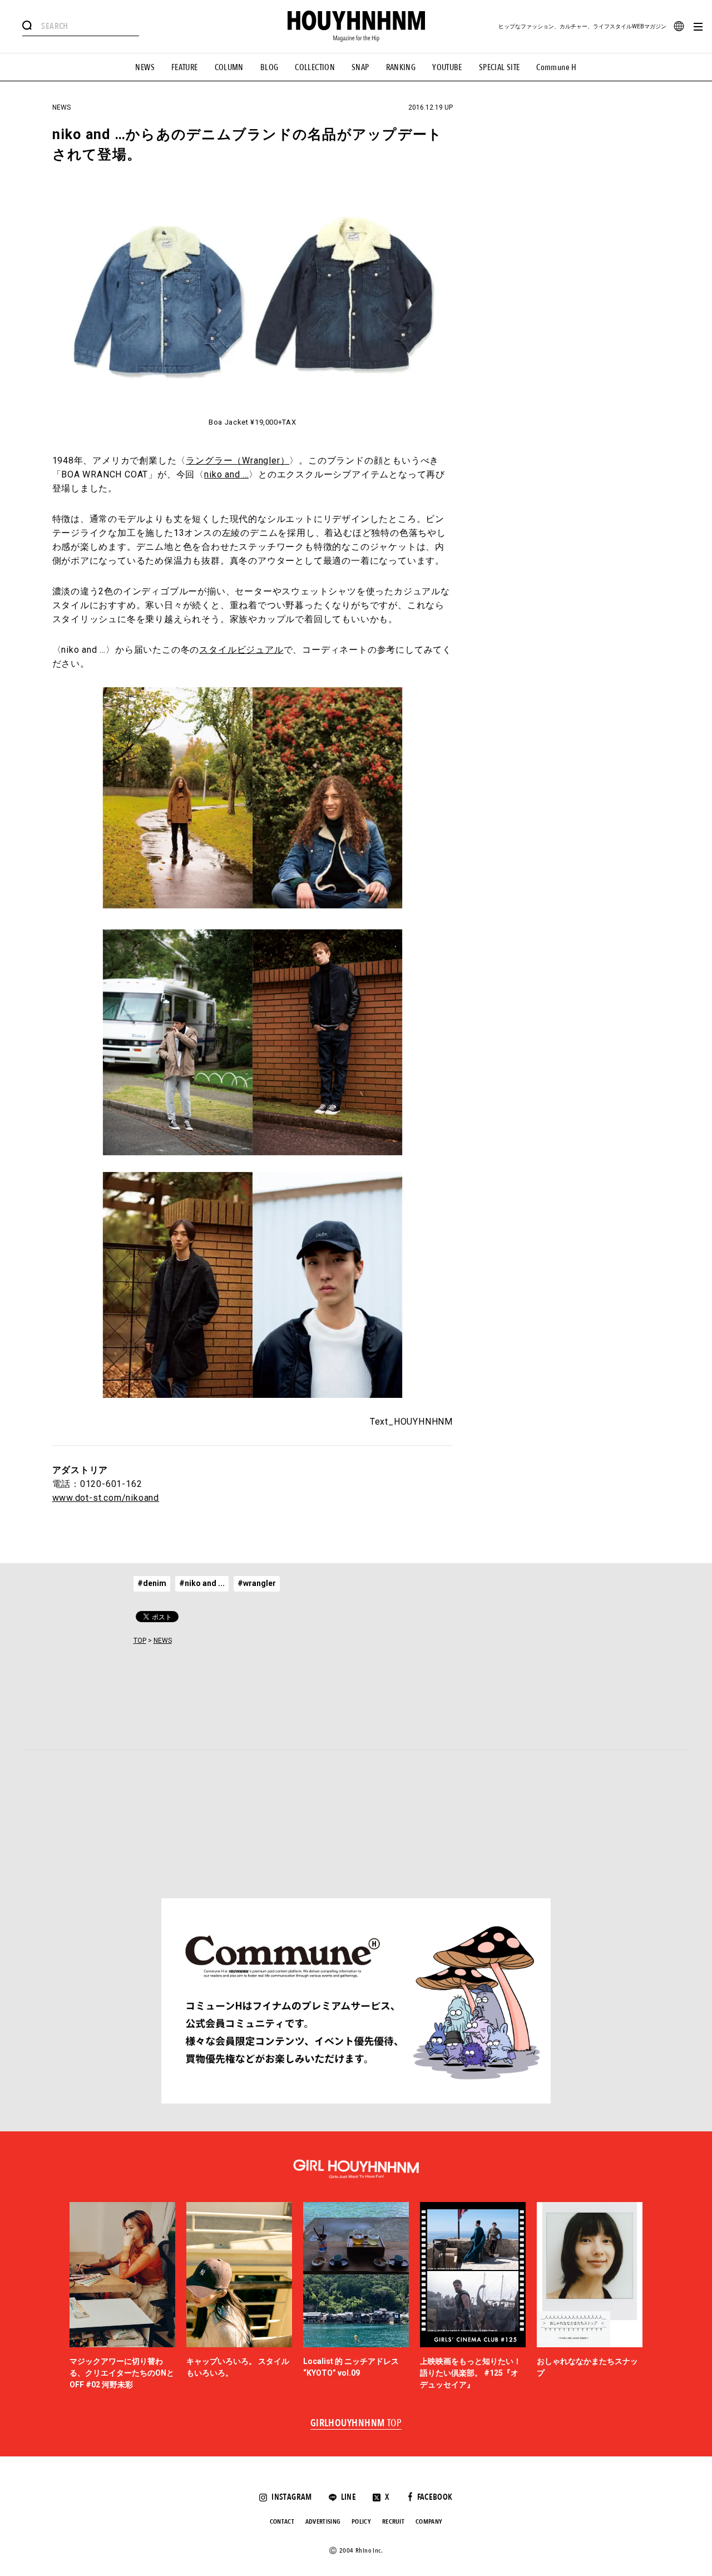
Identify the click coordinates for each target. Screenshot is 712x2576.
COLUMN (229, 67)
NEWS (145, 67)
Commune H (556, 67)
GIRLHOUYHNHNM (356, 2424)
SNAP (360, 67)
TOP (140, 1641)
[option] (122, 2297)
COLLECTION (315, 67)
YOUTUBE (447, 67)
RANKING (401, 67)
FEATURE (185, 67)
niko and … (226, 474)
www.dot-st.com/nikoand (106, 1498)
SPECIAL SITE (500, 67)
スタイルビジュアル (241, 650)
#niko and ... (202, 1583)
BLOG (270, 67)
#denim (152, 1583)
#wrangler (257, 1583)
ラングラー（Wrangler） (238, 460)
